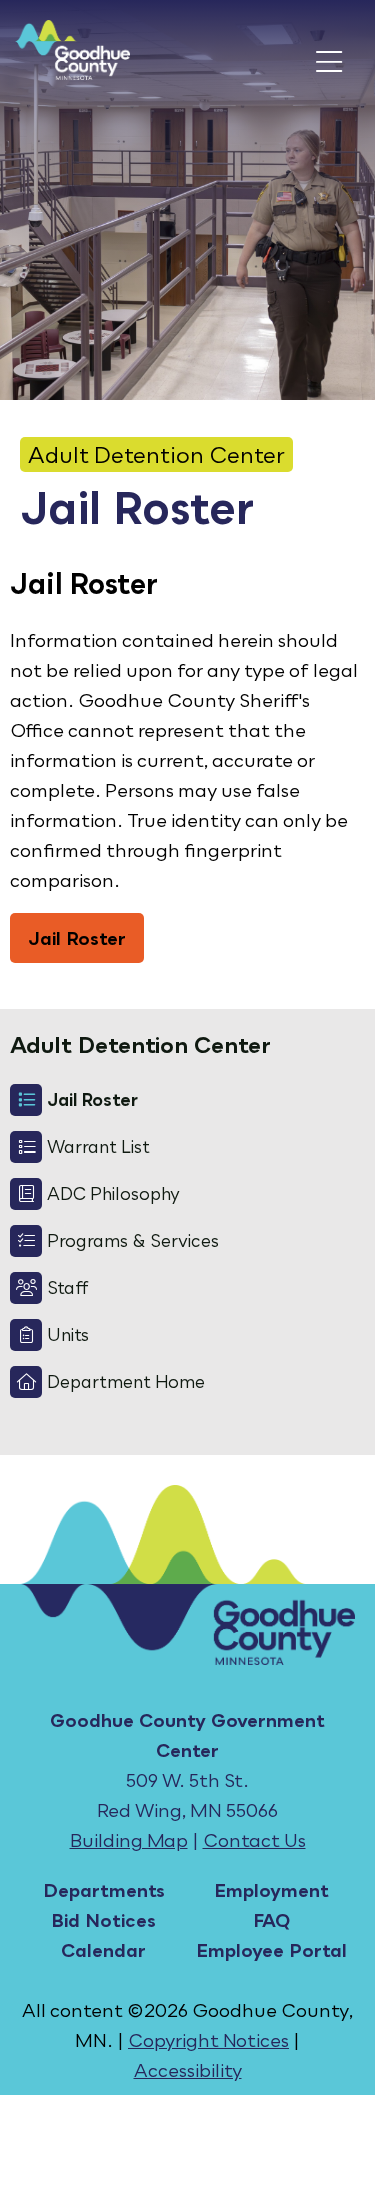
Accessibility (188, 2070)
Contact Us (254, 1840)
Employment (271, 1890)
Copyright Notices (208, 2040)
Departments (104, 1890)
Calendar (103, 1950)
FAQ (271, 1920)
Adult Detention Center (156, 454)
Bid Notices (103, 1920)
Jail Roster (77, 938)
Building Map (129, 1840)
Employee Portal (271, 1950)
